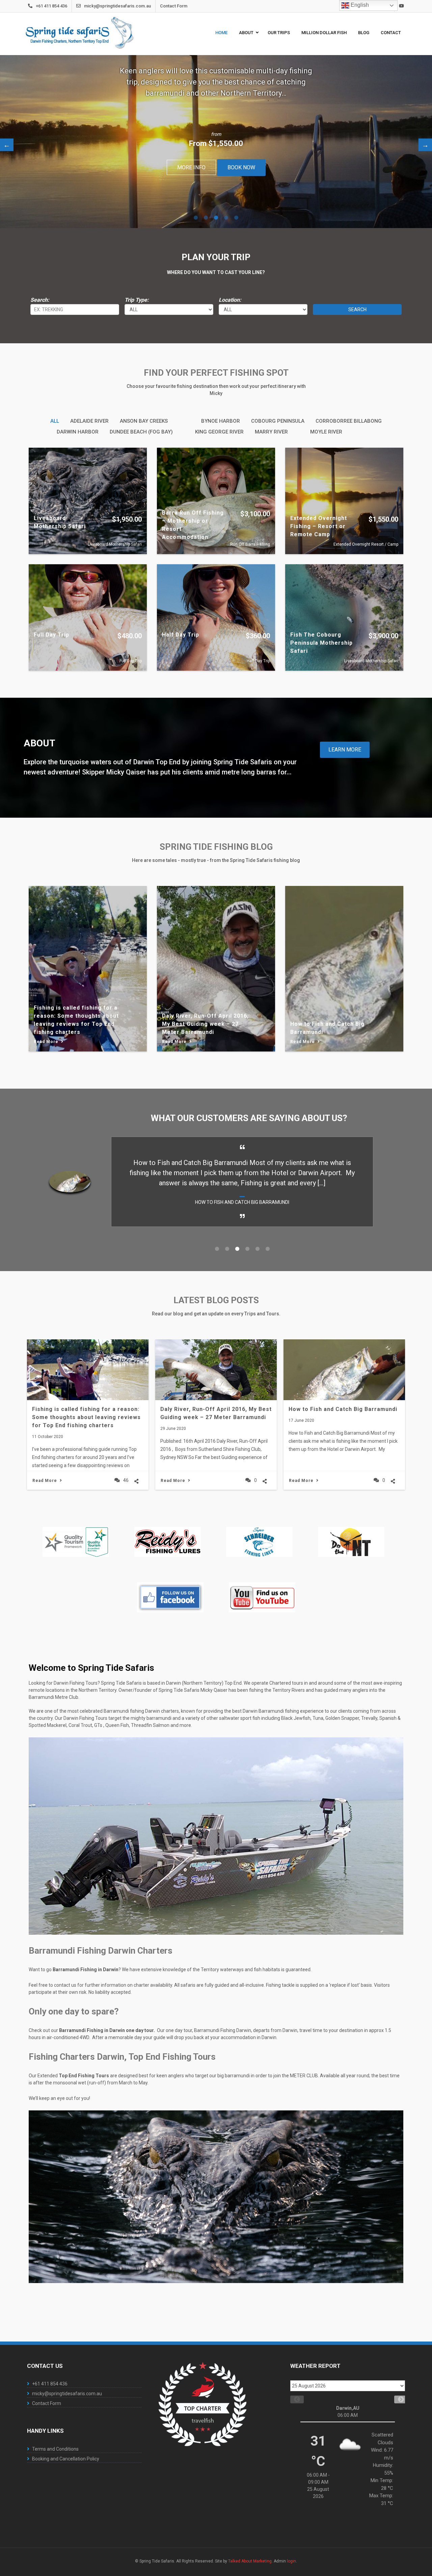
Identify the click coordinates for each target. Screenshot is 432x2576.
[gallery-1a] (76, 1542)
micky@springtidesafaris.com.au (117, 6)
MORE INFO (191, 167)
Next (425, 145)
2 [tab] (206, 218)
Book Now (241, 167)
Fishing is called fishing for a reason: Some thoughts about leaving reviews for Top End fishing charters (86, 1417)
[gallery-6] (170, 1597)
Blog (364, 33)
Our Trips (279, 33)
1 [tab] (196, 218)
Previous (7, 145)
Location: (230, 300)
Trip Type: (137, 300)
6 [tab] (268, 1249)
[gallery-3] (259, 1542)
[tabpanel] (216, 142)
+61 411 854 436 (51, 6)
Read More (45, 1481)
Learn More (345, 750)
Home (221, 33)
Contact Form (174, 6)
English (359, 5)
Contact (391, 33)
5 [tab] (236, 218)
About (246, 33)
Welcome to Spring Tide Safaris (91, 1668)
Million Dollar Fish (324, 33)
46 (126, 1480)
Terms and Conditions (55, 2449)
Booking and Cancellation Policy (66, 2459)
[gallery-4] (351, 1542)
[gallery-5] (262, 1597)
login (291, 2561)
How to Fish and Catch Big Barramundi (343, 1409)
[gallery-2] (168, 1542)
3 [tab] (216, 218)
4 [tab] (226, 218)
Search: (40, 300)
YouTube (401, 6)
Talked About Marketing (250, 2561)
